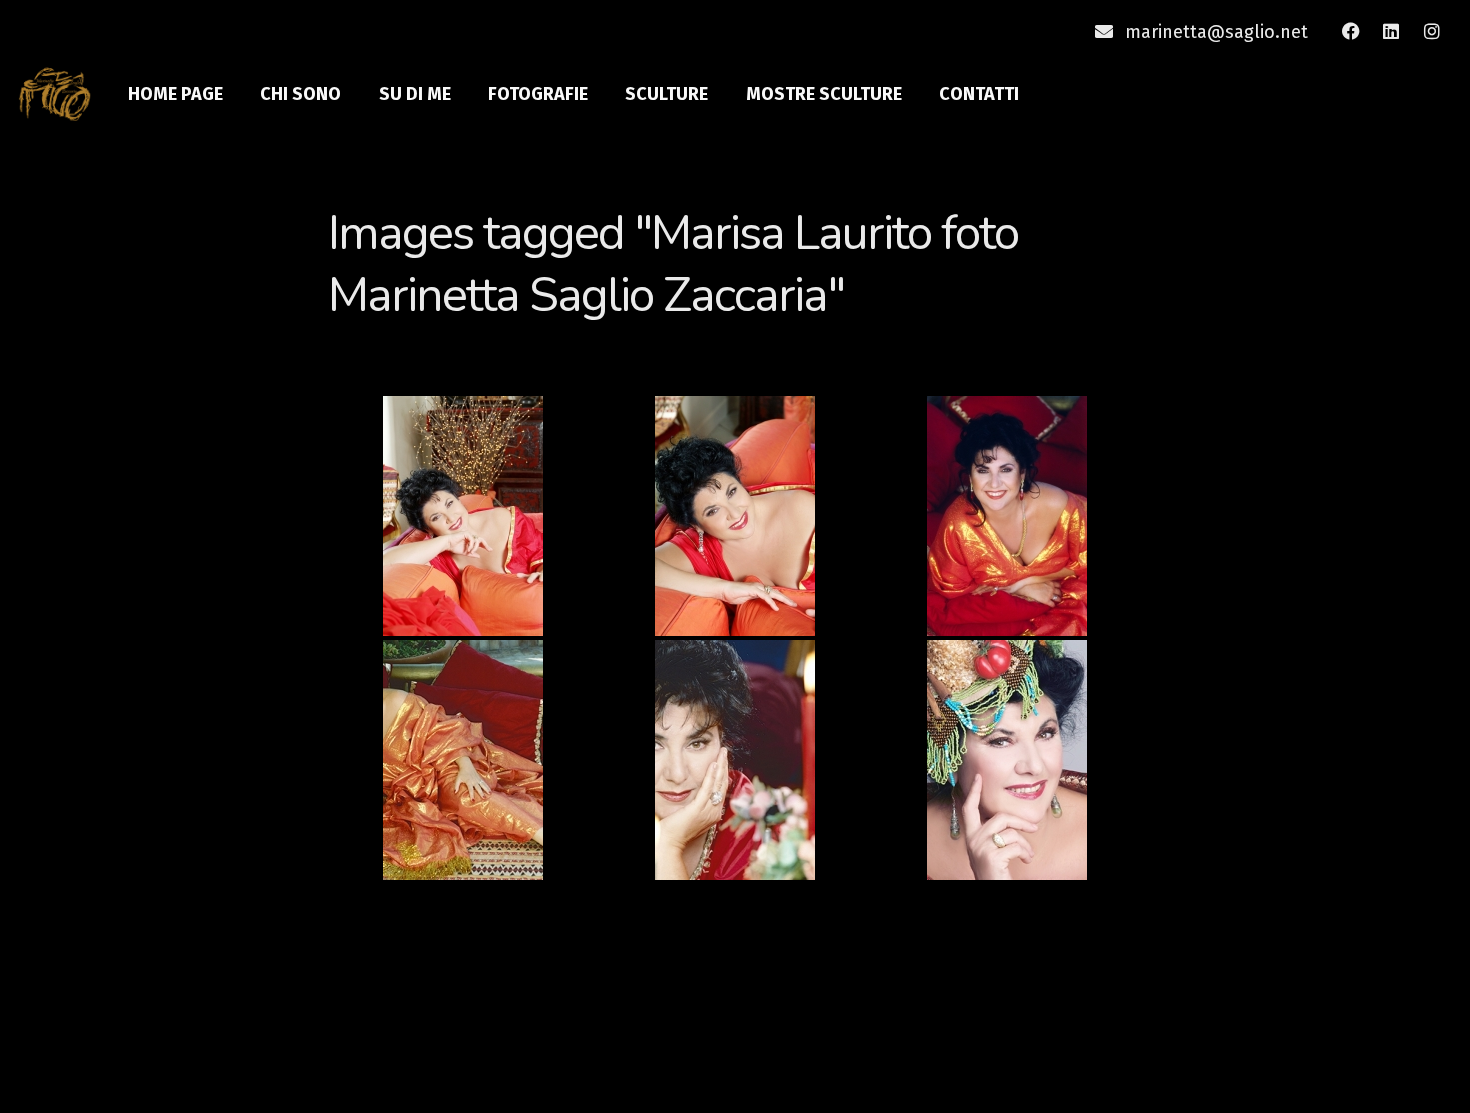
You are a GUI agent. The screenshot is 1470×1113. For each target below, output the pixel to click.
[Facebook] (1351, 32)
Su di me (415, 94)
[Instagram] (1432, 32)
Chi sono (300, 94)
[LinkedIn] (1391, 32)
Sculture (666, 94)
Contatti (979, 94)
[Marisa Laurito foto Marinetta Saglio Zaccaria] (464, 516)
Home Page (175, 94)
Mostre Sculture (824, 94)
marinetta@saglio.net (1216, 32)
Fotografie (538, 94)
